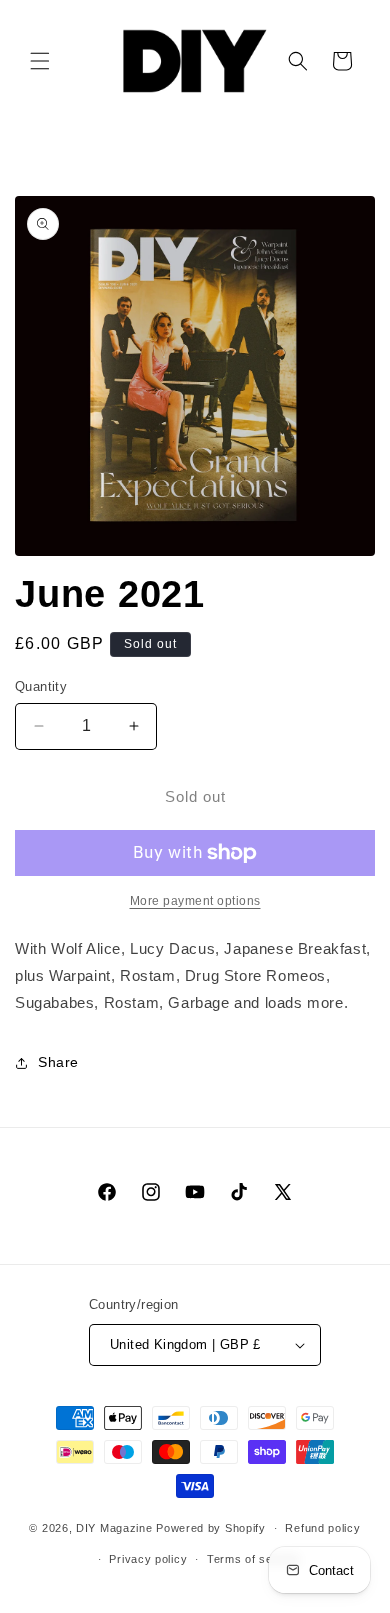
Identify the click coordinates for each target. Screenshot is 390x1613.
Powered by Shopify (211, 1528)
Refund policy (322, 1528)
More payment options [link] (195, 901)
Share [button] (58, 1062)
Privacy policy (148, 1559)
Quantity (41, 686)
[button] (40, 61)
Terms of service (253, 1559)
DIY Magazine (114, 1528)
